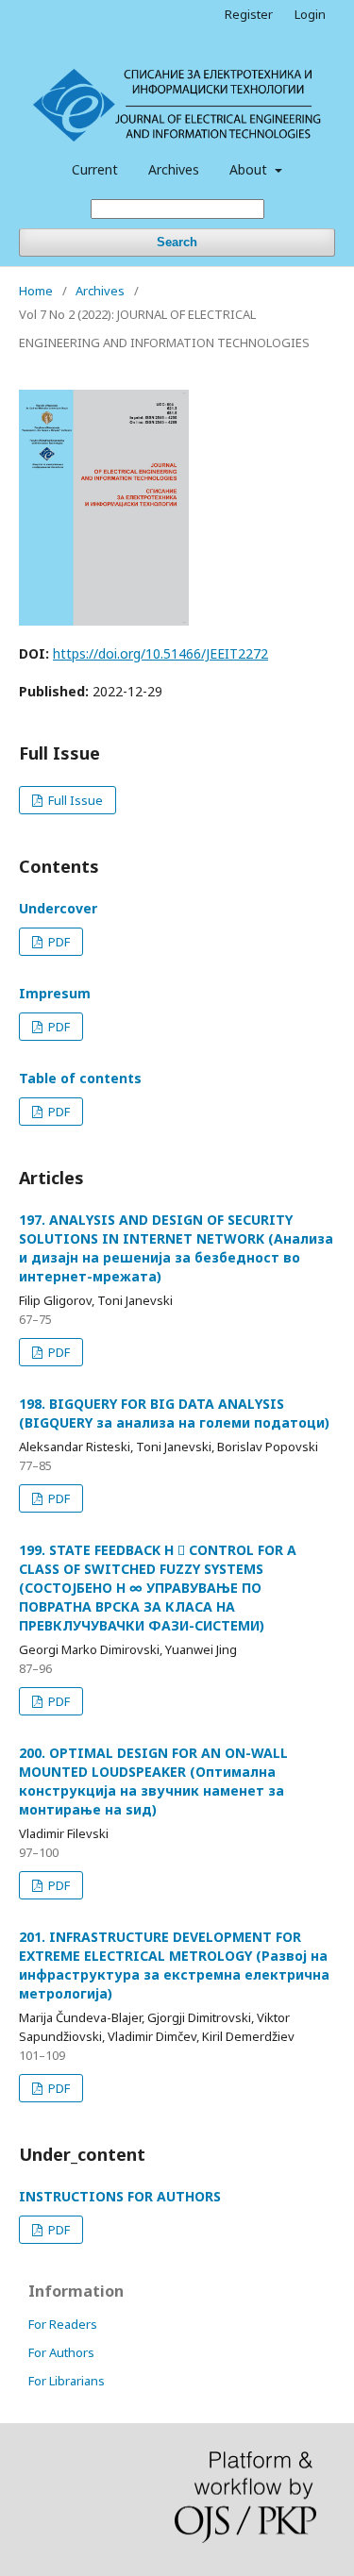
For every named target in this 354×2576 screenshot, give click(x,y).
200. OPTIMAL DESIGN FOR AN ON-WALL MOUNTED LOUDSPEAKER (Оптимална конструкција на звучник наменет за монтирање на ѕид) (153, 1781)
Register (249, 14)
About (250, 169)
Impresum (55, 993)
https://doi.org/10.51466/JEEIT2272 (160, 653)
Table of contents (80, 1078)
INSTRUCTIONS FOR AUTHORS (120, 2196)
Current (95, 169)
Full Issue (74, 800)
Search (177, 242)
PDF (58, 942)
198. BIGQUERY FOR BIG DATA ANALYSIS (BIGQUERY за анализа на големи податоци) (174, 1413)
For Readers (63, 2324)
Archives (174, 169)
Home (36, 291)
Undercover (58, 908)
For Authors (61, 2352)
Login (310, 14)
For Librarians (67, 2381)
